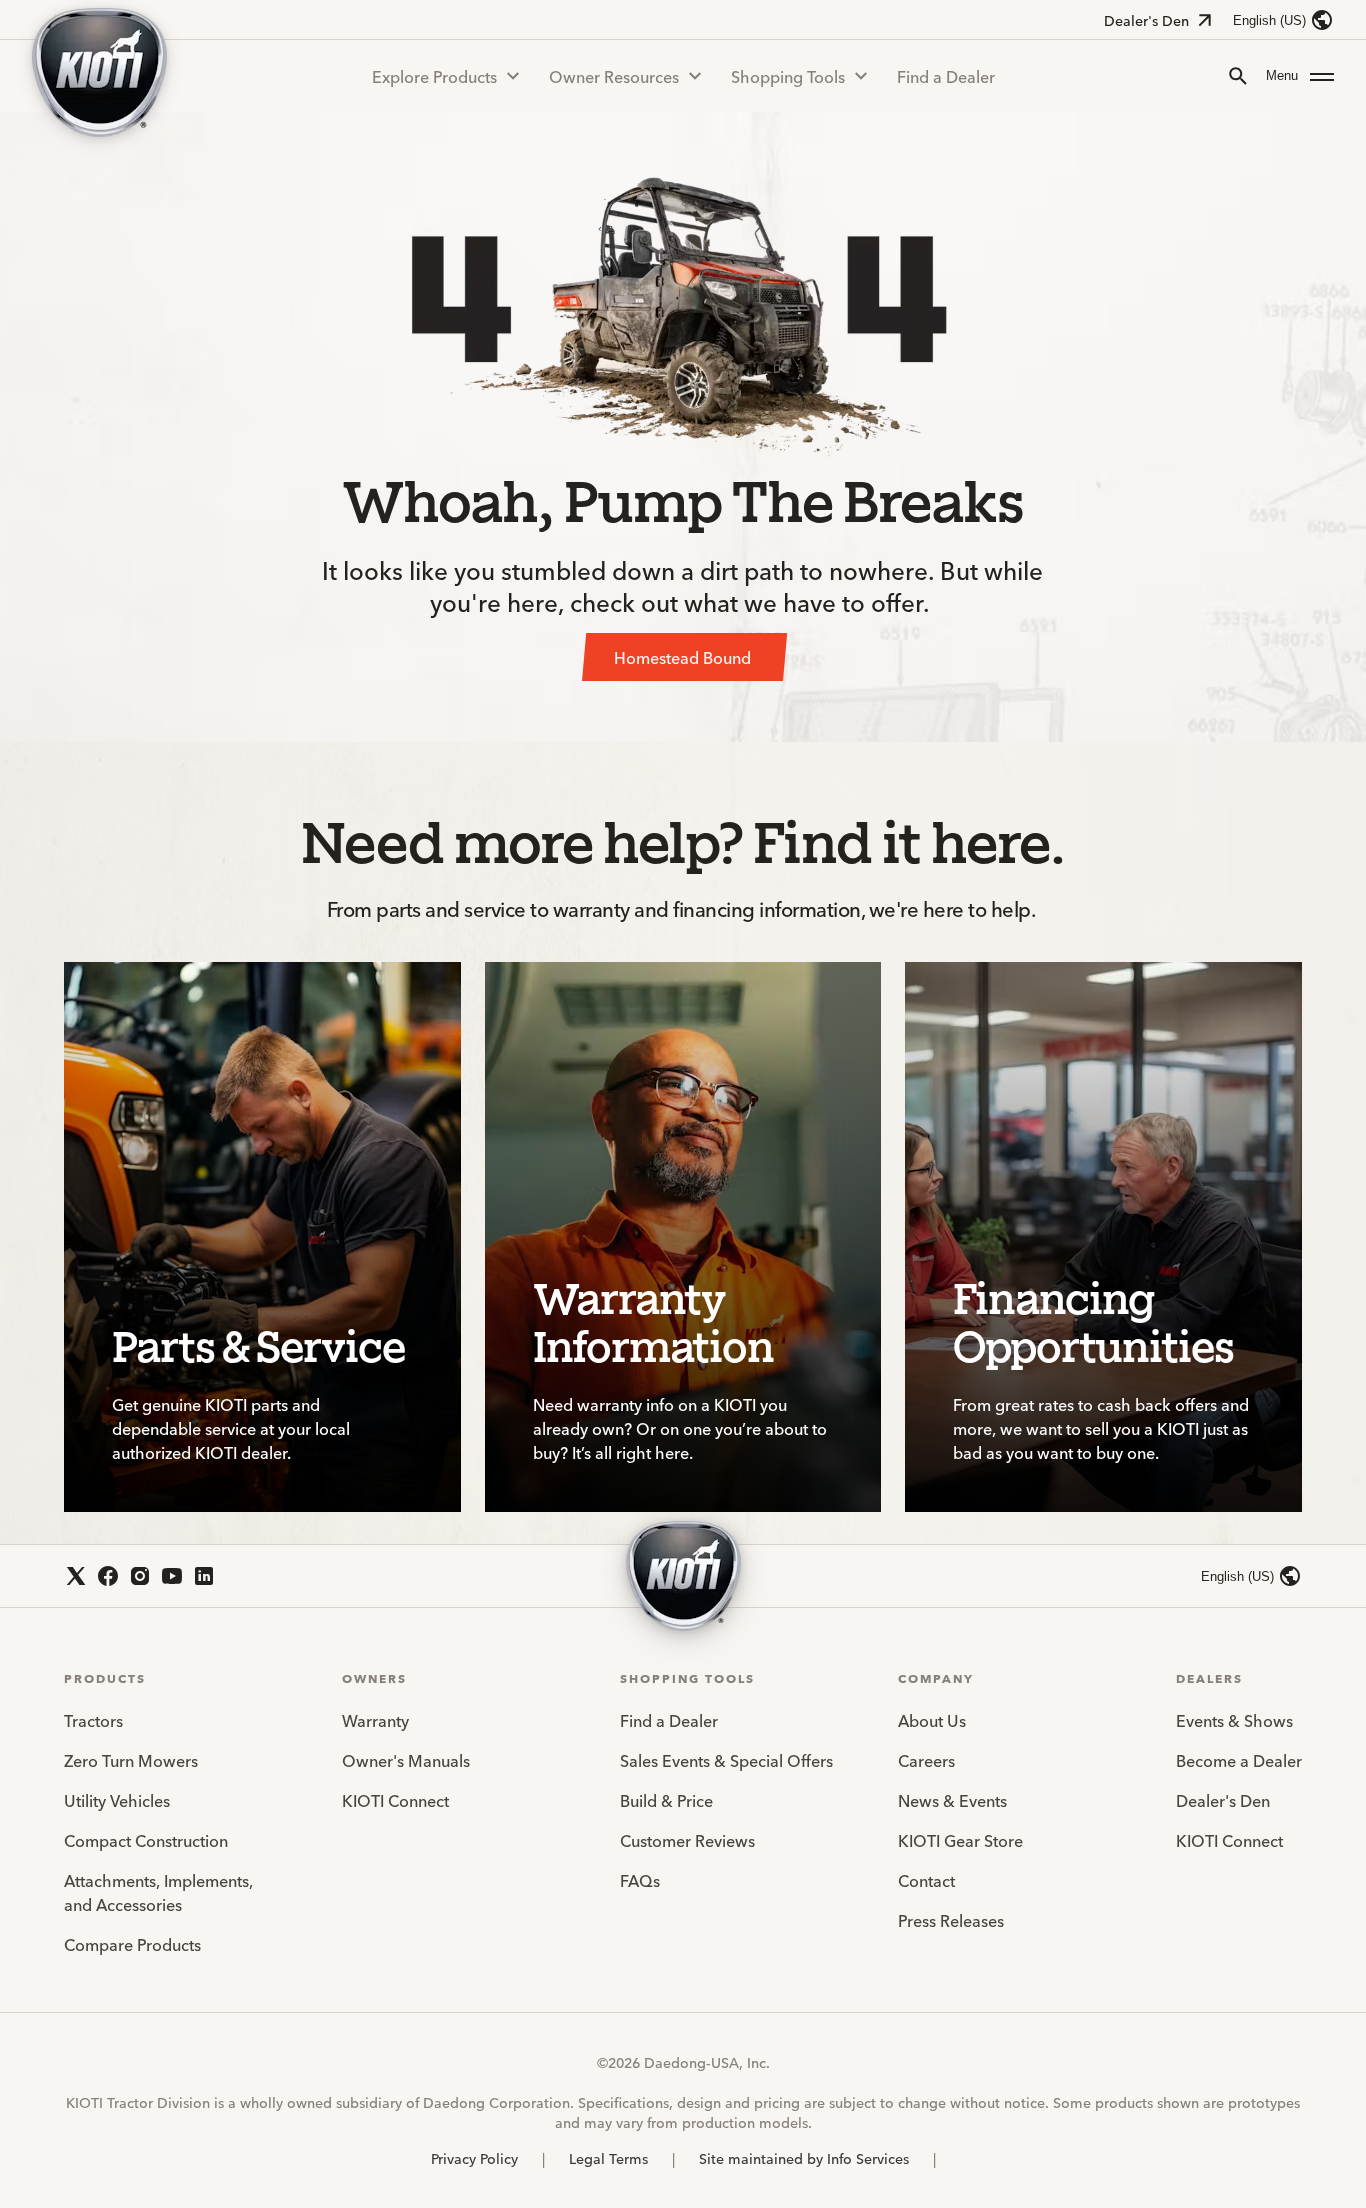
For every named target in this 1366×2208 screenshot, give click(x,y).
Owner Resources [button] (614, 76)
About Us (932, 1720)
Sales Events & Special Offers (726, 1760)
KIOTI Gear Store (960, 1840)
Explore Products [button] (434, 76)
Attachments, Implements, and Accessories (158, 1892)
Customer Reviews (687, 1840)
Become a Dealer (1239, 1760)
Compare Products (132, 1944)
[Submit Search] (1238, 76)
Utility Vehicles (117, 1800)
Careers (926, 1760)
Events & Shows (1234, 1720)
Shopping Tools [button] (788, 76)
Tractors (93, 1720)
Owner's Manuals (406, 1760)
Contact (926, 1880)
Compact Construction (146, 1840)
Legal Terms (608, 2158)
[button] (1300, 76)
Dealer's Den (1146, 20)
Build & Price (666, 1800)
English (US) (1269, 20)
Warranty (375, 1720)
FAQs (640, 1880)
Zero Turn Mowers (131, 1760)
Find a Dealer (946, 76)
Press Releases (951, 1920)
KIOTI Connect (395, 1800)
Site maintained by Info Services (804, 2158)
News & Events (952, 1800)
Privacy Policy (474, 2158)
